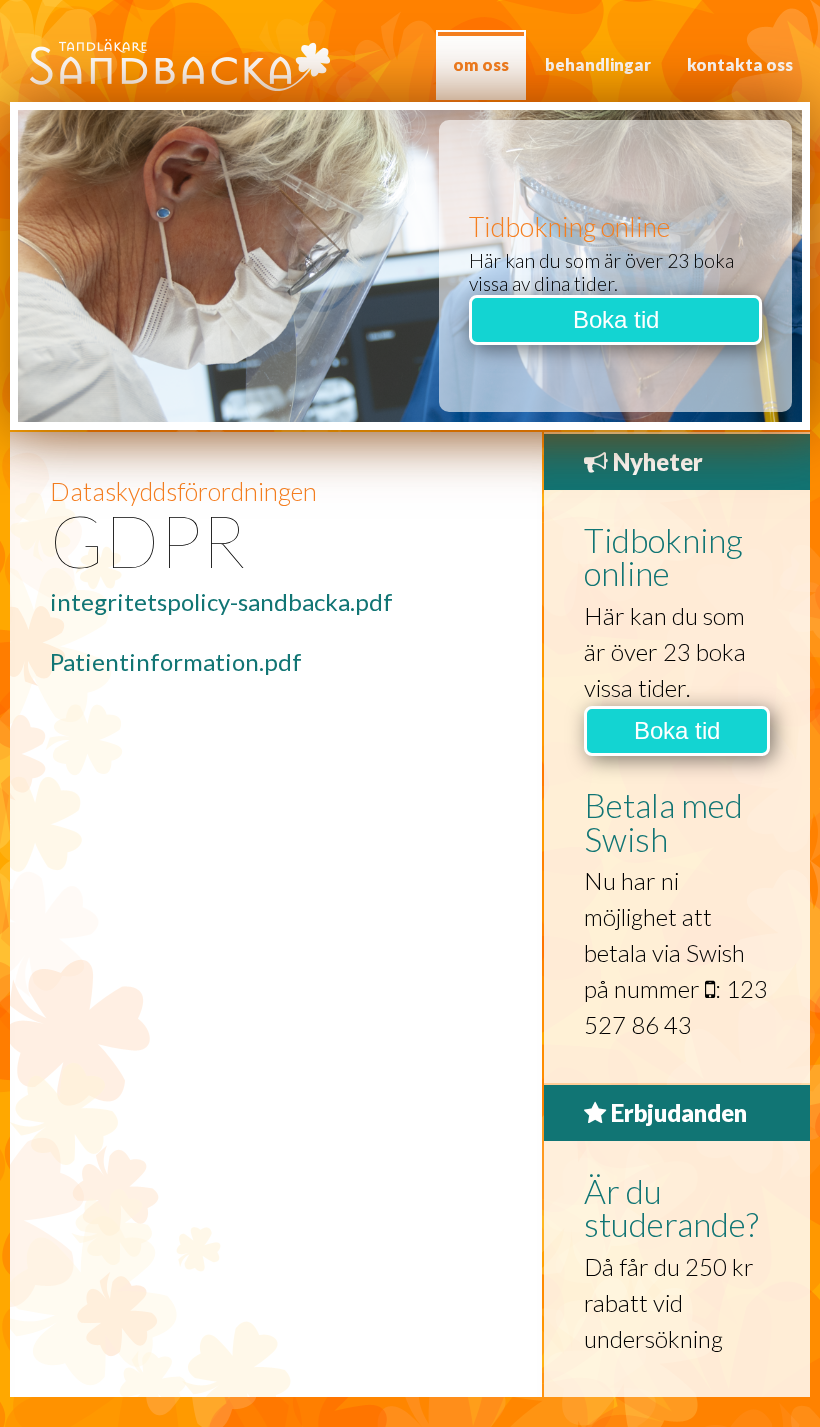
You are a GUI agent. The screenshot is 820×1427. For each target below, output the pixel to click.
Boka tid (616, 319)
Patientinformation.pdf (176, 661)
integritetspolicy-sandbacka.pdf (221, 601)
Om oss (481, 64)
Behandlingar (598, 64)
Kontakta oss (740, 64)
